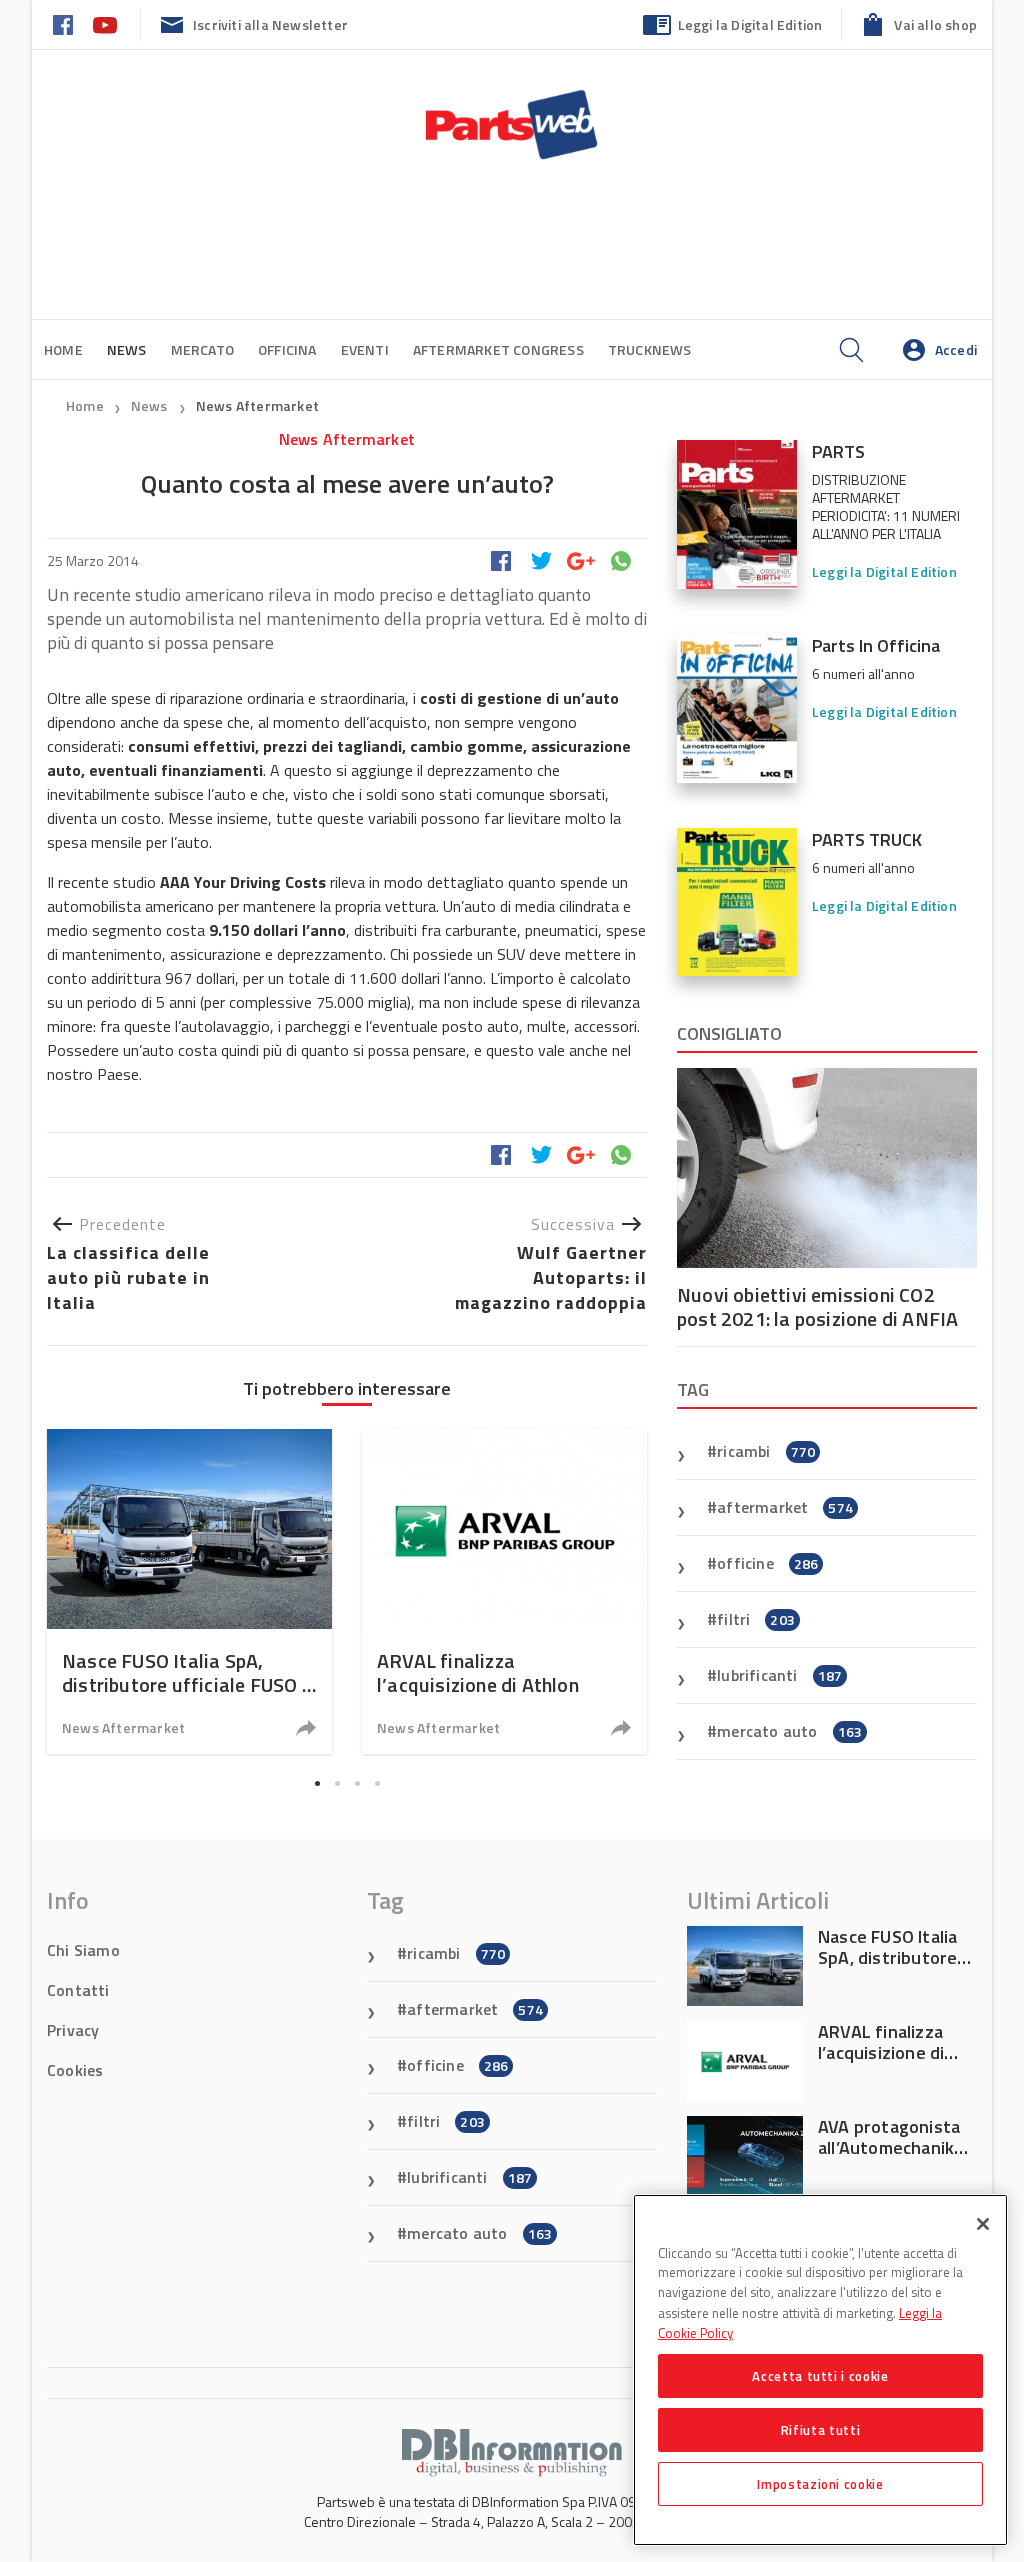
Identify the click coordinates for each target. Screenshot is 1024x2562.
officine (767, 1563)
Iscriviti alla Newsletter (270, 24)
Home (63, 349)
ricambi (766, 1451)
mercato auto (789, 1731)
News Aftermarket (257, 405)
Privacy (73, 2030)
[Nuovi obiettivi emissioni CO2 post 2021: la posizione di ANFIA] (827, 1168)
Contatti (78, 1990)
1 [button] (317, 1783)
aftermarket (785, 1507)
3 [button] (357, 1783)
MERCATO (202, 349)
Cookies (75, 2070)
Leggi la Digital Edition (750, 24)
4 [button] (377, 1783)
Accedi (956, 349)
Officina (287, 349)
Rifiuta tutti (821, 2430)
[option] (189, 1591)
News (151, 405)
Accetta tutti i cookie (820, 2376)
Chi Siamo (83, 1950)
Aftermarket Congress (498, 349)
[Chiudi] (983, 2224)
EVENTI (365, 349)
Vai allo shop (935, 24)
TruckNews (650, 349)
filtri (756, 1619)
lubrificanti (779, 1675)
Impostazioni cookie (820, 2484)
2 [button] (337, 1783)
